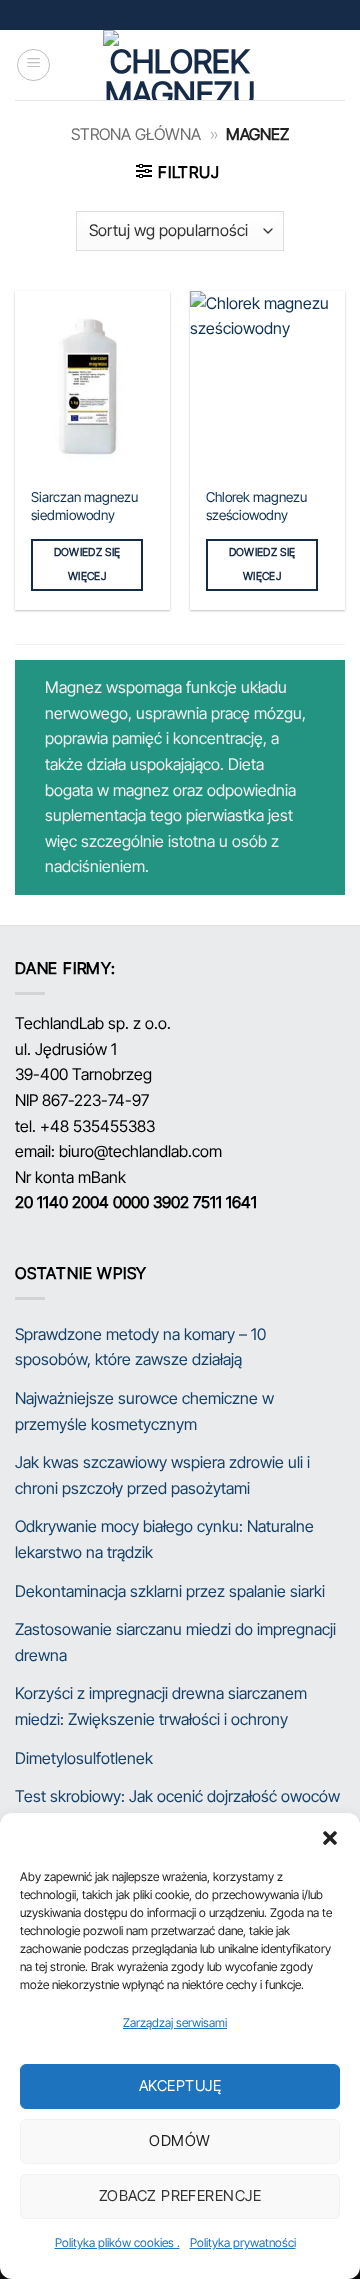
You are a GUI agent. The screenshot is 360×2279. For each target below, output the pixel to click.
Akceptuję (180, 2085)
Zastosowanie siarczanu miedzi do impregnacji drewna (175, 1642)
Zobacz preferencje (180, 2195)
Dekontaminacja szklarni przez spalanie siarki (170, 1591)
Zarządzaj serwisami (175, 2022)
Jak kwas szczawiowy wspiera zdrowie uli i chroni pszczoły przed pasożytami (162, 1475)
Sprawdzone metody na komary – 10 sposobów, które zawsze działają (140, 1347)
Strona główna (136, 134)
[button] (330, 1838)
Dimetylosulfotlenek (84, 1758)
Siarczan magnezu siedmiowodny (84, 506)
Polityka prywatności (243, 2242)
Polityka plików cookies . (117, 2242)
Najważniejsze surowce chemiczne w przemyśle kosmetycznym (144, 1411)
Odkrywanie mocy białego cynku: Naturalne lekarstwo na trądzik (164, 1539)
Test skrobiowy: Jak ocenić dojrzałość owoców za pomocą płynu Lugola (177, 1809)
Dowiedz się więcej (87, 564)
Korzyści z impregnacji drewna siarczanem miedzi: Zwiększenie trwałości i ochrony (161, 1706)
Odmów (179, 2140)
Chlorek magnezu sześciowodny (256, 506)
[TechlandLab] (180, 65)
